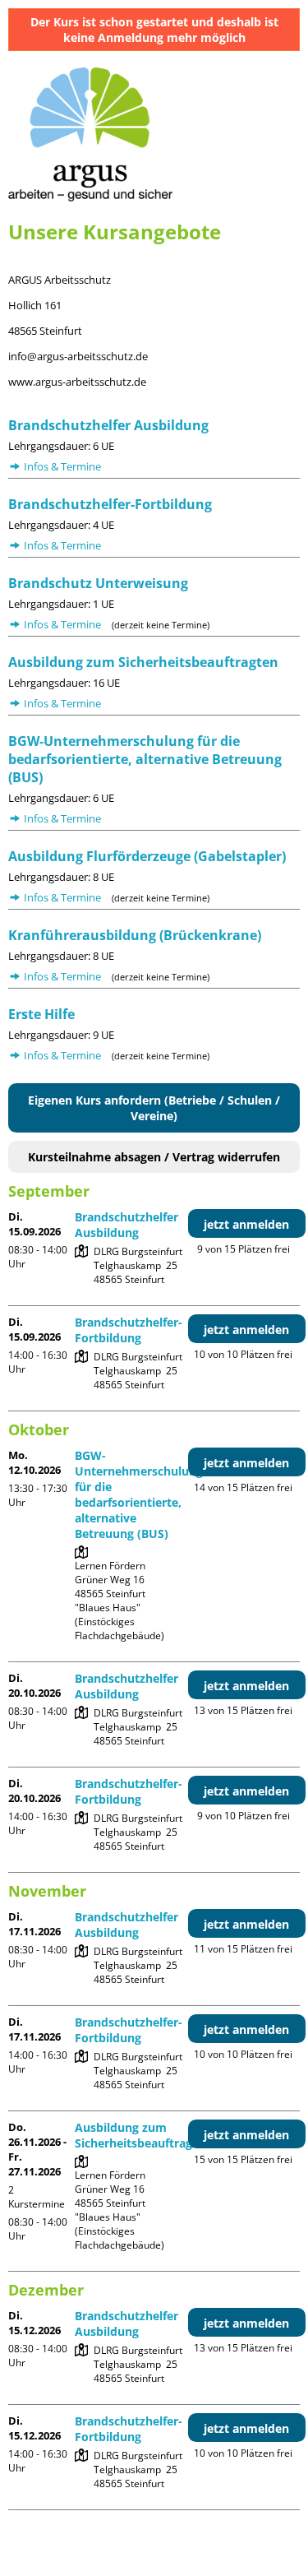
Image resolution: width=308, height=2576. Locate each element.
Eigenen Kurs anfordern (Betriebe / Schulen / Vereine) (154, 1108)
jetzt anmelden (246, 1224)
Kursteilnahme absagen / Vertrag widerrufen (154, 1157)
